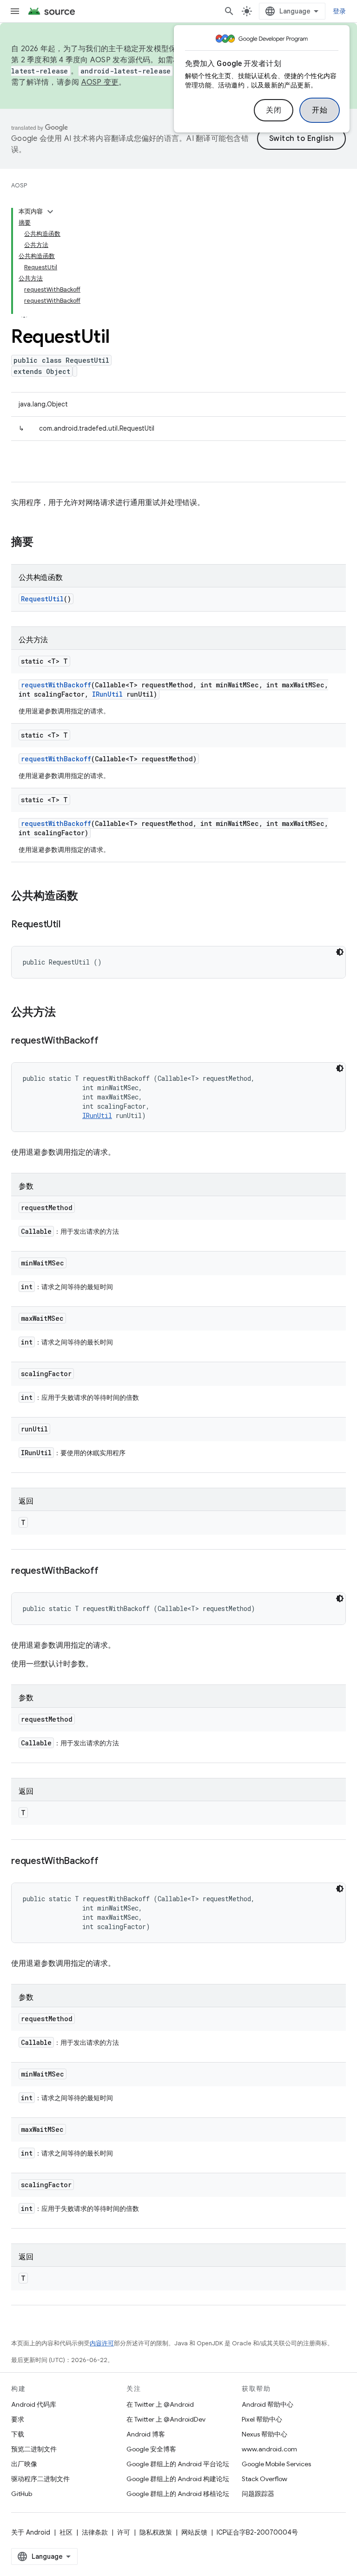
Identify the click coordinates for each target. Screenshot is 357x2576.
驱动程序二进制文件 (40, 2479)
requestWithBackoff (56, 685)
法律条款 (95, 2532)
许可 (124, 2532)
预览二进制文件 (34, 2449)
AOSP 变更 (100, 82)
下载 (18, 2434)
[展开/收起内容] (50, 212)
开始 (320, 110)
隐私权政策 (156, 2532)
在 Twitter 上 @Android (160, 2404)
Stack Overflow (264, 2479)
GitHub (22, 2494)
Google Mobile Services (276, 2464)
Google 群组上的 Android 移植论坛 (178, 2494)
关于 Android (31, 2532)
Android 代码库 (34, 2404)
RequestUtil (42, 599)
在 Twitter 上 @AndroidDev (166, 2419)
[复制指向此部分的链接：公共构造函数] (87, 897)
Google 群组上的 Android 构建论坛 (178, 2479)
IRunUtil (107, 694)
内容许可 (102, 2343)
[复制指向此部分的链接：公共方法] (65, 1013)
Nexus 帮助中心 (264, 2434)
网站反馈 (194, 2532)
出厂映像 (24, 2464)
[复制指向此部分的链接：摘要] (43, 543)
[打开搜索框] (229, 11)
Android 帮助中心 (268, 2404)
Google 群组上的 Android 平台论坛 (178, 2464)
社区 (66, 2532)
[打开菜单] (15, 11)
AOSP (19, 185)
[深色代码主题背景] (340, 952)
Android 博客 (146, 2434)
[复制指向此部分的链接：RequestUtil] (69, 925)
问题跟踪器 (258, 2494)
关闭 (274, 110)
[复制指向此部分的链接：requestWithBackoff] (108, 1041)
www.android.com (269, 2449)
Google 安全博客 (151, 2449)
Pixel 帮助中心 (262, 2419)
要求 (18, 2419)
